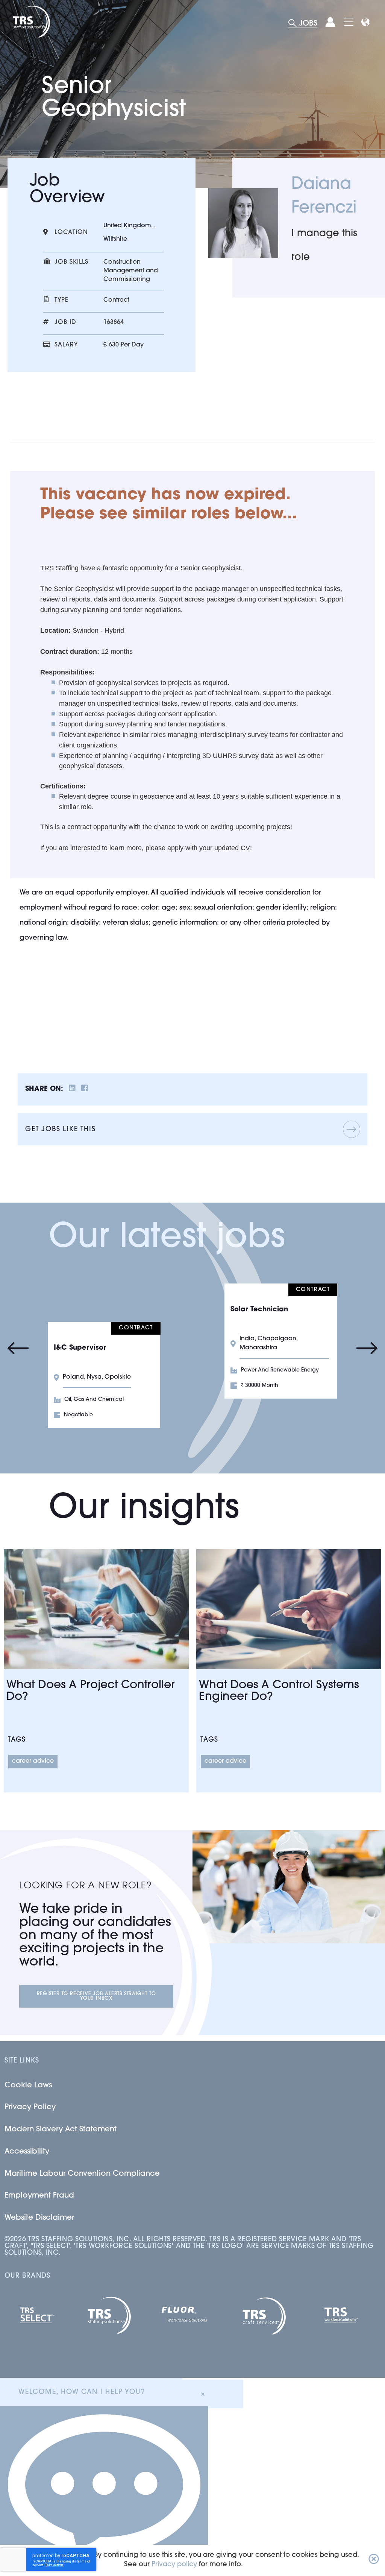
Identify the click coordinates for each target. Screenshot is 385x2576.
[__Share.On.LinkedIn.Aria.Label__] (72, 1090)
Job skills (71, 262)
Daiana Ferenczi (324, 197)
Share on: (44, 1089)
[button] (374, 2560)
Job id (65, 322)
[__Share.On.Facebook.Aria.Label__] (85, 1090)
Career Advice (33, 1761)
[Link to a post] (96, 1609)
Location (71, 232)
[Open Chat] (104, 2491)
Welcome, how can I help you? (82, 2392)
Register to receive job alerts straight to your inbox (96, 1996)
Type (61, 300)
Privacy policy (174, 2565)
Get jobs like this (60, 1130)
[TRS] (31, 22)
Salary (66, 345)
